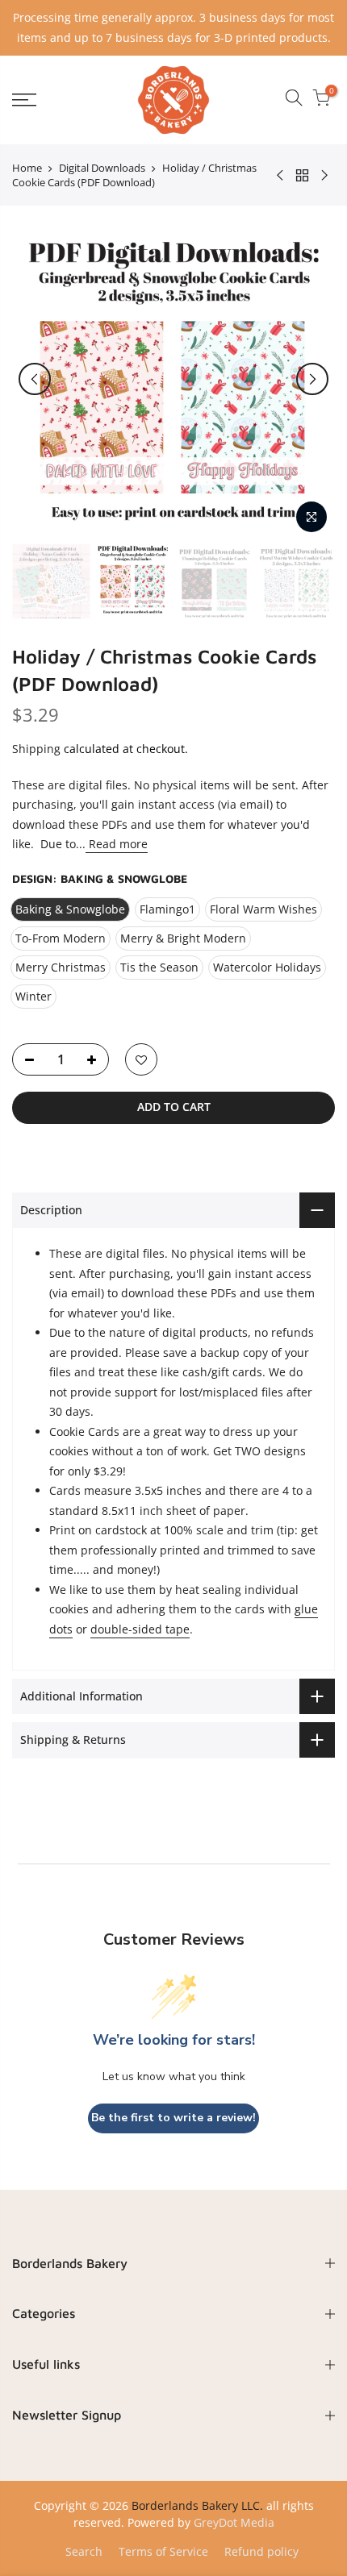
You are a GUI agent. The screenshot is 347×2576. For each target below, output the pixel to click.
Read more (117, 844)
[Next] (312, 379)
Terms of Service (163, 2551)
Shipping (36, 749)
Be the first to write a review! (173, 2118)
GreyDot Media (234, 2522)
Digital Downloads (102, 168)
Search (84, 2551)
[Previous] (35, 379)
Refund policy (261, 2551)
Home (27, 168)
